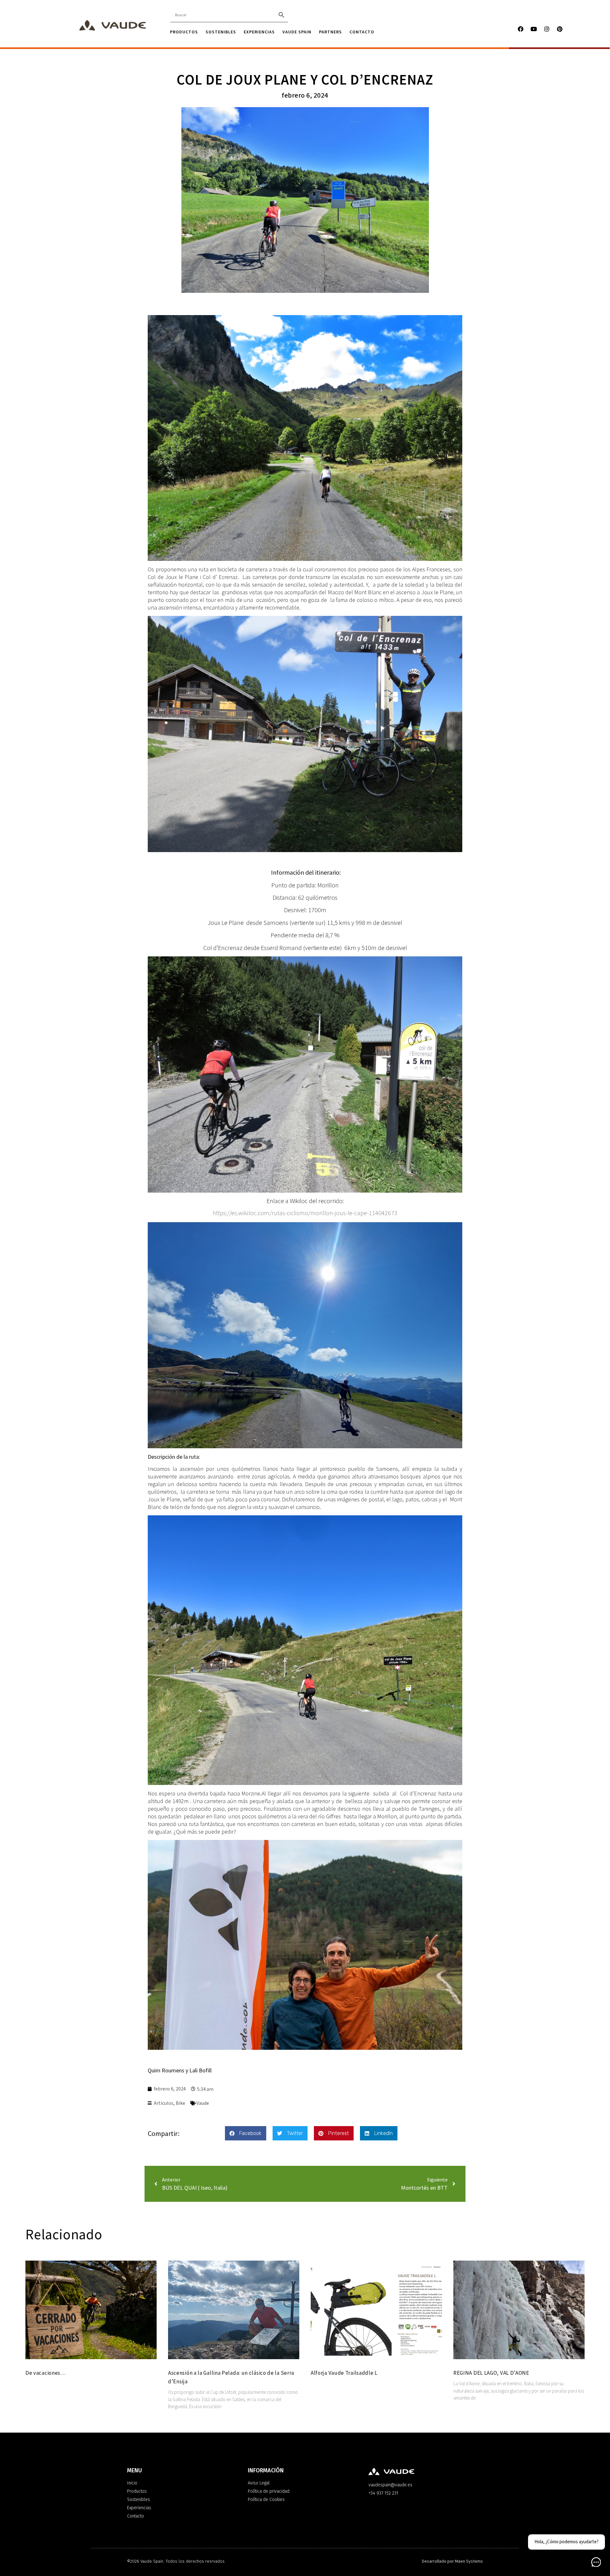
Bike (180, 2103)
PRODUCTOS (184, 32)
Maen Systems (469, 2561)
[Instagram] (547, 29)
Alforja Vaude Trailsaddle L (344, 2373)
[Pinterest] (560, 29)
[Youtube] (534, 29)
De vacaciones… (46, 2373)
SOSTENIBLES (221, 32)
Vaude (203, 2103)
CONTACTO (362, 32)
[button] (246, 2133)
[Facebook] (521, 29)
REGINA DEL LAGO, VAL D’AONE (491, 2373)
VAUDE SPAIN (297, 32)
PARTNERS (330, 32)
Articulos (164, 2103)
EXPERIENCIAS (259, 32)
